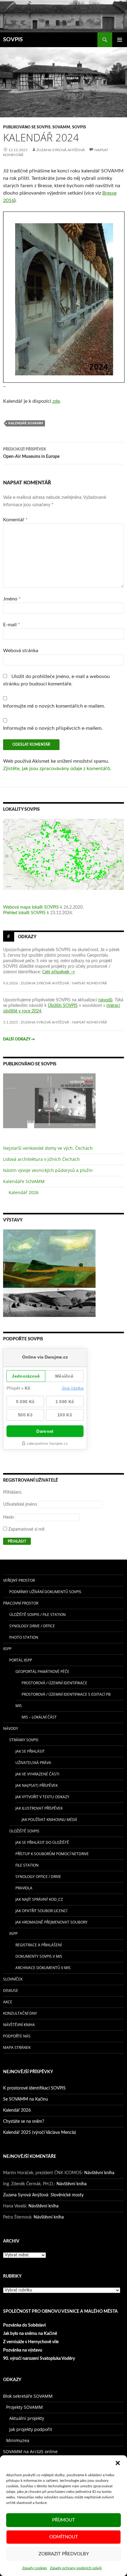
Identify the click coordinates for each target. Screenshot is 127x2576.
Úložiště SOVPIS (24, 1831)
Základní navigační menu (120, 40)
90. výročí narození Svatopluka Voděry (39, 2359)
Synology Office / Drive (38, 1877)
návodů (105, 1000)
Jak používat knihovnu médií (49, 1820)
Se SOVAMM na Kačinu (26, 2099)
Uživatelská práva (33, 1763)
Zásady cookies (35, 2568)
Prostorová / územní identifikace (54, 1683)
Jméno (12, 599)
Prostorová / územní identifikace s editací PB (66, 1694)
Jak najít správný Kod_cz (39, 1899)
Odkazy (27, 937)
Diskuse (11, 1991)
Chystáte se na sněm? (24, 2122)
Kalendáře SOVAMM (24, 1181)
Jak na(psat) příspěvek (37, 1785)
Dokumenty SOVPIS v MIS (39, 1956)
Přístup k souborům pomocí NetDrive (52, 1854)
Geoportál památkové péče (42, 1672)
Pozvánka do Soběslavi (25, 2325)
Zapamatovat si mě (26, 1529)
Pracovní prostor (21, 1603)
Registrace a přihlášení (39, 1945)
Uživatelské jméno (20, 1504)
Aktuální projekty (27, 2418)
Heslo (8, 1517)
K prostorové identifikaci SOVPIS (34, 2088)
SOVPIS (13, 40)
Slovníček (13, 1979)
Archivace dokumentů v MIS (43, 1968)
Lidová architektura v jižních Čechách (41, 1159)
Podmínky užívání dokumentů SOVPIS (45, 1592)
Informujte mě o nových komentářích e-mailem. (54, 706)
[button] (118, 2463)
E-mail (12, 625)
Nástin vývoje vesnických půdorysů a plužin (48, 1170)
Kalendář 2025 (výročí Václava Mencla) (40, 2133)
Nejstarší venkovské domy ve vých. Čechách (48, 1148)
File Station (27, 1865)
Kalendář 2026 (24, 1192)
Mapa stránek (17, 2047)
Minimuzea (18, 2440)
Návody (11, 1728)
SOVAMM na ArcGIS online (30, 2451)
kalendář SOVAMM (26, 423)
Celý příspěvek (59, 972)
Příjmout (63, 2520)
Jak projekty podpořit (31, 2429)
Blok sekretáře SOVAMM (28, 2396)
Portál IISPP (21, 1660)
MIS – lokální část (39, 1717)
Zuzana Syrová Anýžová (61, 150)
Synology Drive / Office (32, 1626)
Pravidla (24, 1888)
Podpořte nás (17, 2036)
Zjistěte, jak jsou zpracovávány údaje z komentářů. (57, 769)
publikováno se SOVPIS (27, 127)
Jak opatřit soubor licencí (41, 1911)
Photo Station (24, 1637)
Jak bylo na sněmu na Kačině (30, 2334)
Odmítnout (64, 2537)
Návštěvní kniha (19, 2025)
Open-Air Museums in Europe (31, 453)
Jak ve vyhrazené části (37, 1774)
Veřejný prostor (19, 1580)
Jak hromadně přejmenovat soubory (51, 1922)
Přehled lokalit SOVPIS (24, 913)
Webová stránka (21, 651)
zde (56, 401)
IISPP (7, 1649)
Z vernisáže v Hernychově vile (31, 2342)
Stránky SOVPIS (24, 1740)
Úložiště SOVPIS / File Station (37, 1615)
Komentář (15, 520)
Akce (8, 2002)
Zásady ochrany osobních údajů (76, 2568)
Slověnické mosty (67, 2195)
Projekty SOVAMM (25, 2407)
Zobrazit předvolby (64, 2554)
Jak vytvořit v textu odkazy (42, 1797)
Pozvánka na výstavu (23, 2350)
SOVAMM (61, 127)
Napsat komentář (89, 983)
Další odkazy (19, 1039)
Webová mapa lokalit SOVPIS (31, 907)
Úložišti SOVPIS (63, 1006)
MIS (19, 1706)
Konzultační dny (20, 2013)
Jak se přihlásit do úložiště (42, 1842)
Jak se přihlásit (30, 1751)
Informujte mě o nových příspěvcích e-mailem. (53, 728)
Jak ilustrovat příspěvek (39, 1808)
